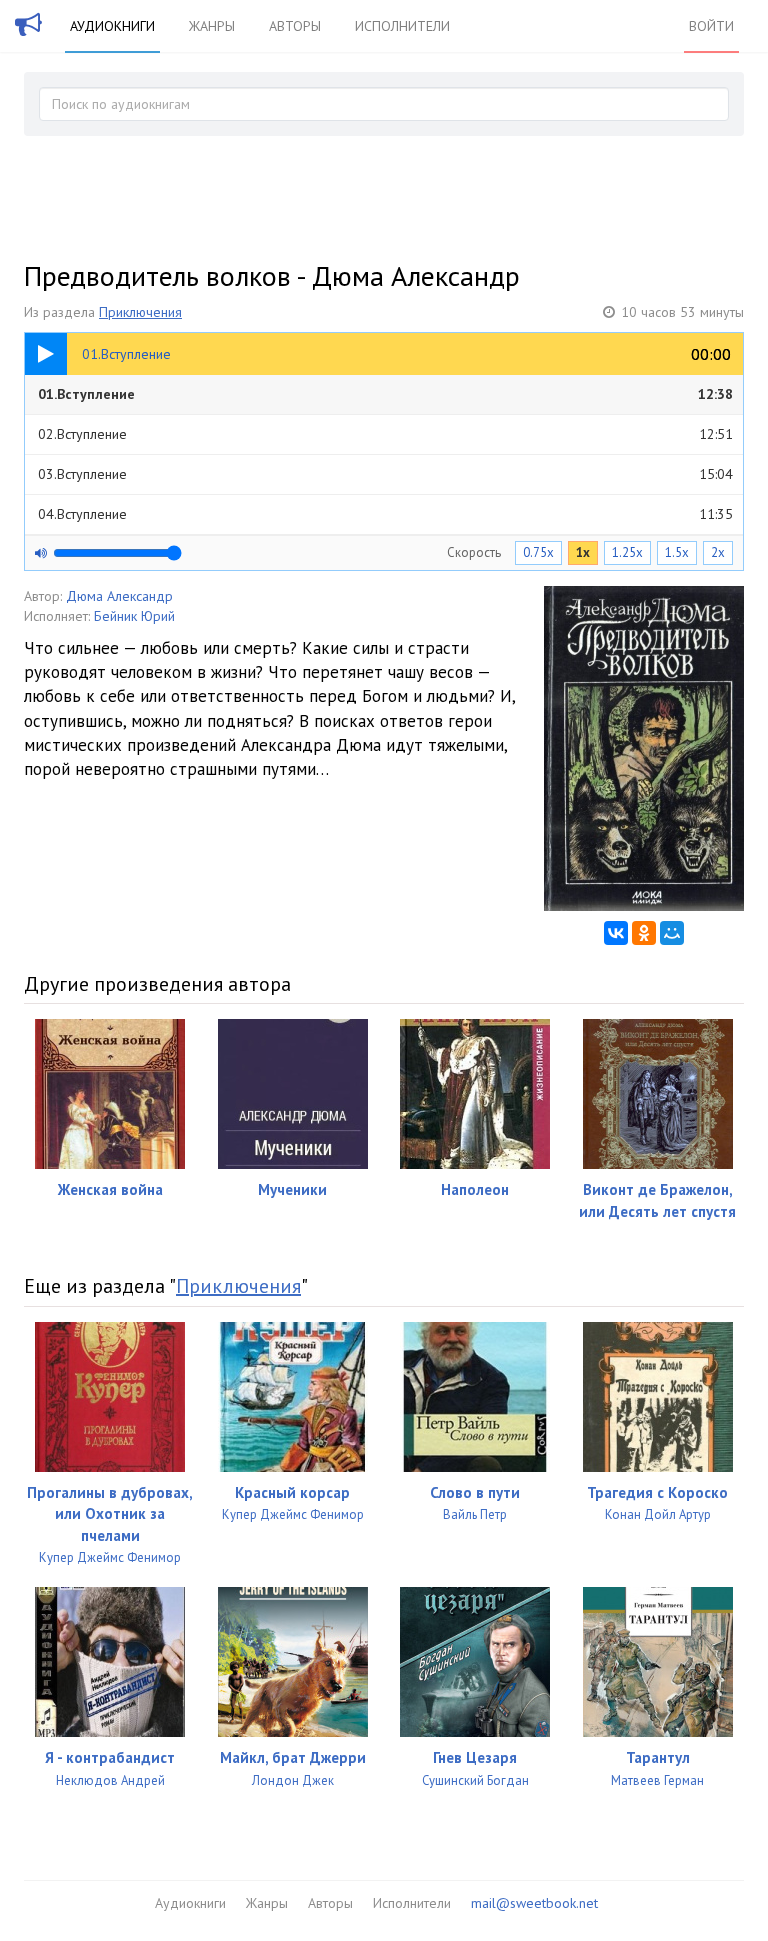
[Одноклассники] (644, 933)
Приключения (140, 312)
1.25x (627, 552)
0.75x (538, 552)
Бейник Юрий (134, 616)
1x (583, 552)
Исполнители (402, 26)
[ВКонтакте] (616, 933)
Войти (711, 26)
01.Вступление (385, 394)
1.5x (677, 552)
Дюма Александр (119, 596)
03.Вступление (385, 474)
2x (718, 552)
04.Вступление (385, 514)
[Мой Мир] (672, 933)
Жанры (212, 26)
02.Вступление (385, 434)
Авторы (295, 26)
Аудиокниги (112, 26)
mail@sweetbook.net (534, 1903)
